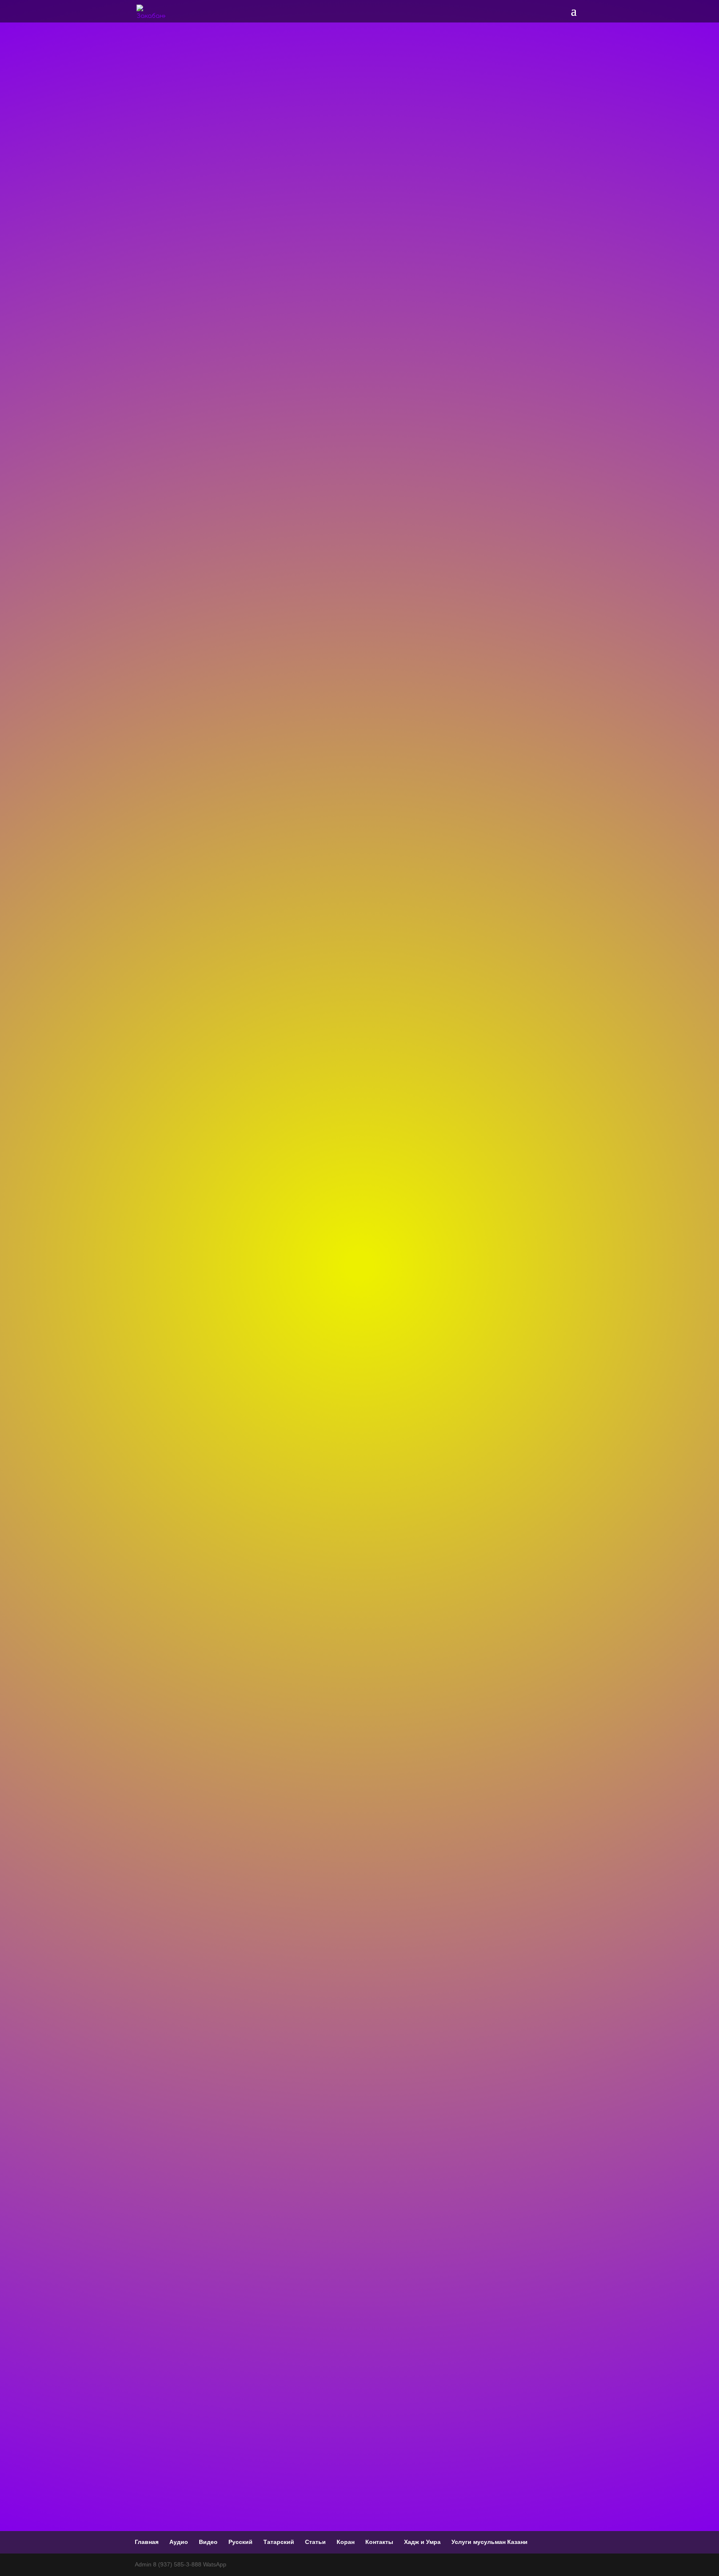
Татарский (279, 2542)
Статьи (315, 2542)
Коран (346, 2542)
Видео (208, 2542)
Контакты (379, 2542)
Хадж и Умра (422, 2542)
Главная (147, 2542)
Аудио (179, 2542)
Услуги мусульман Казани (490, 2542)
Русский (240, 2542)
